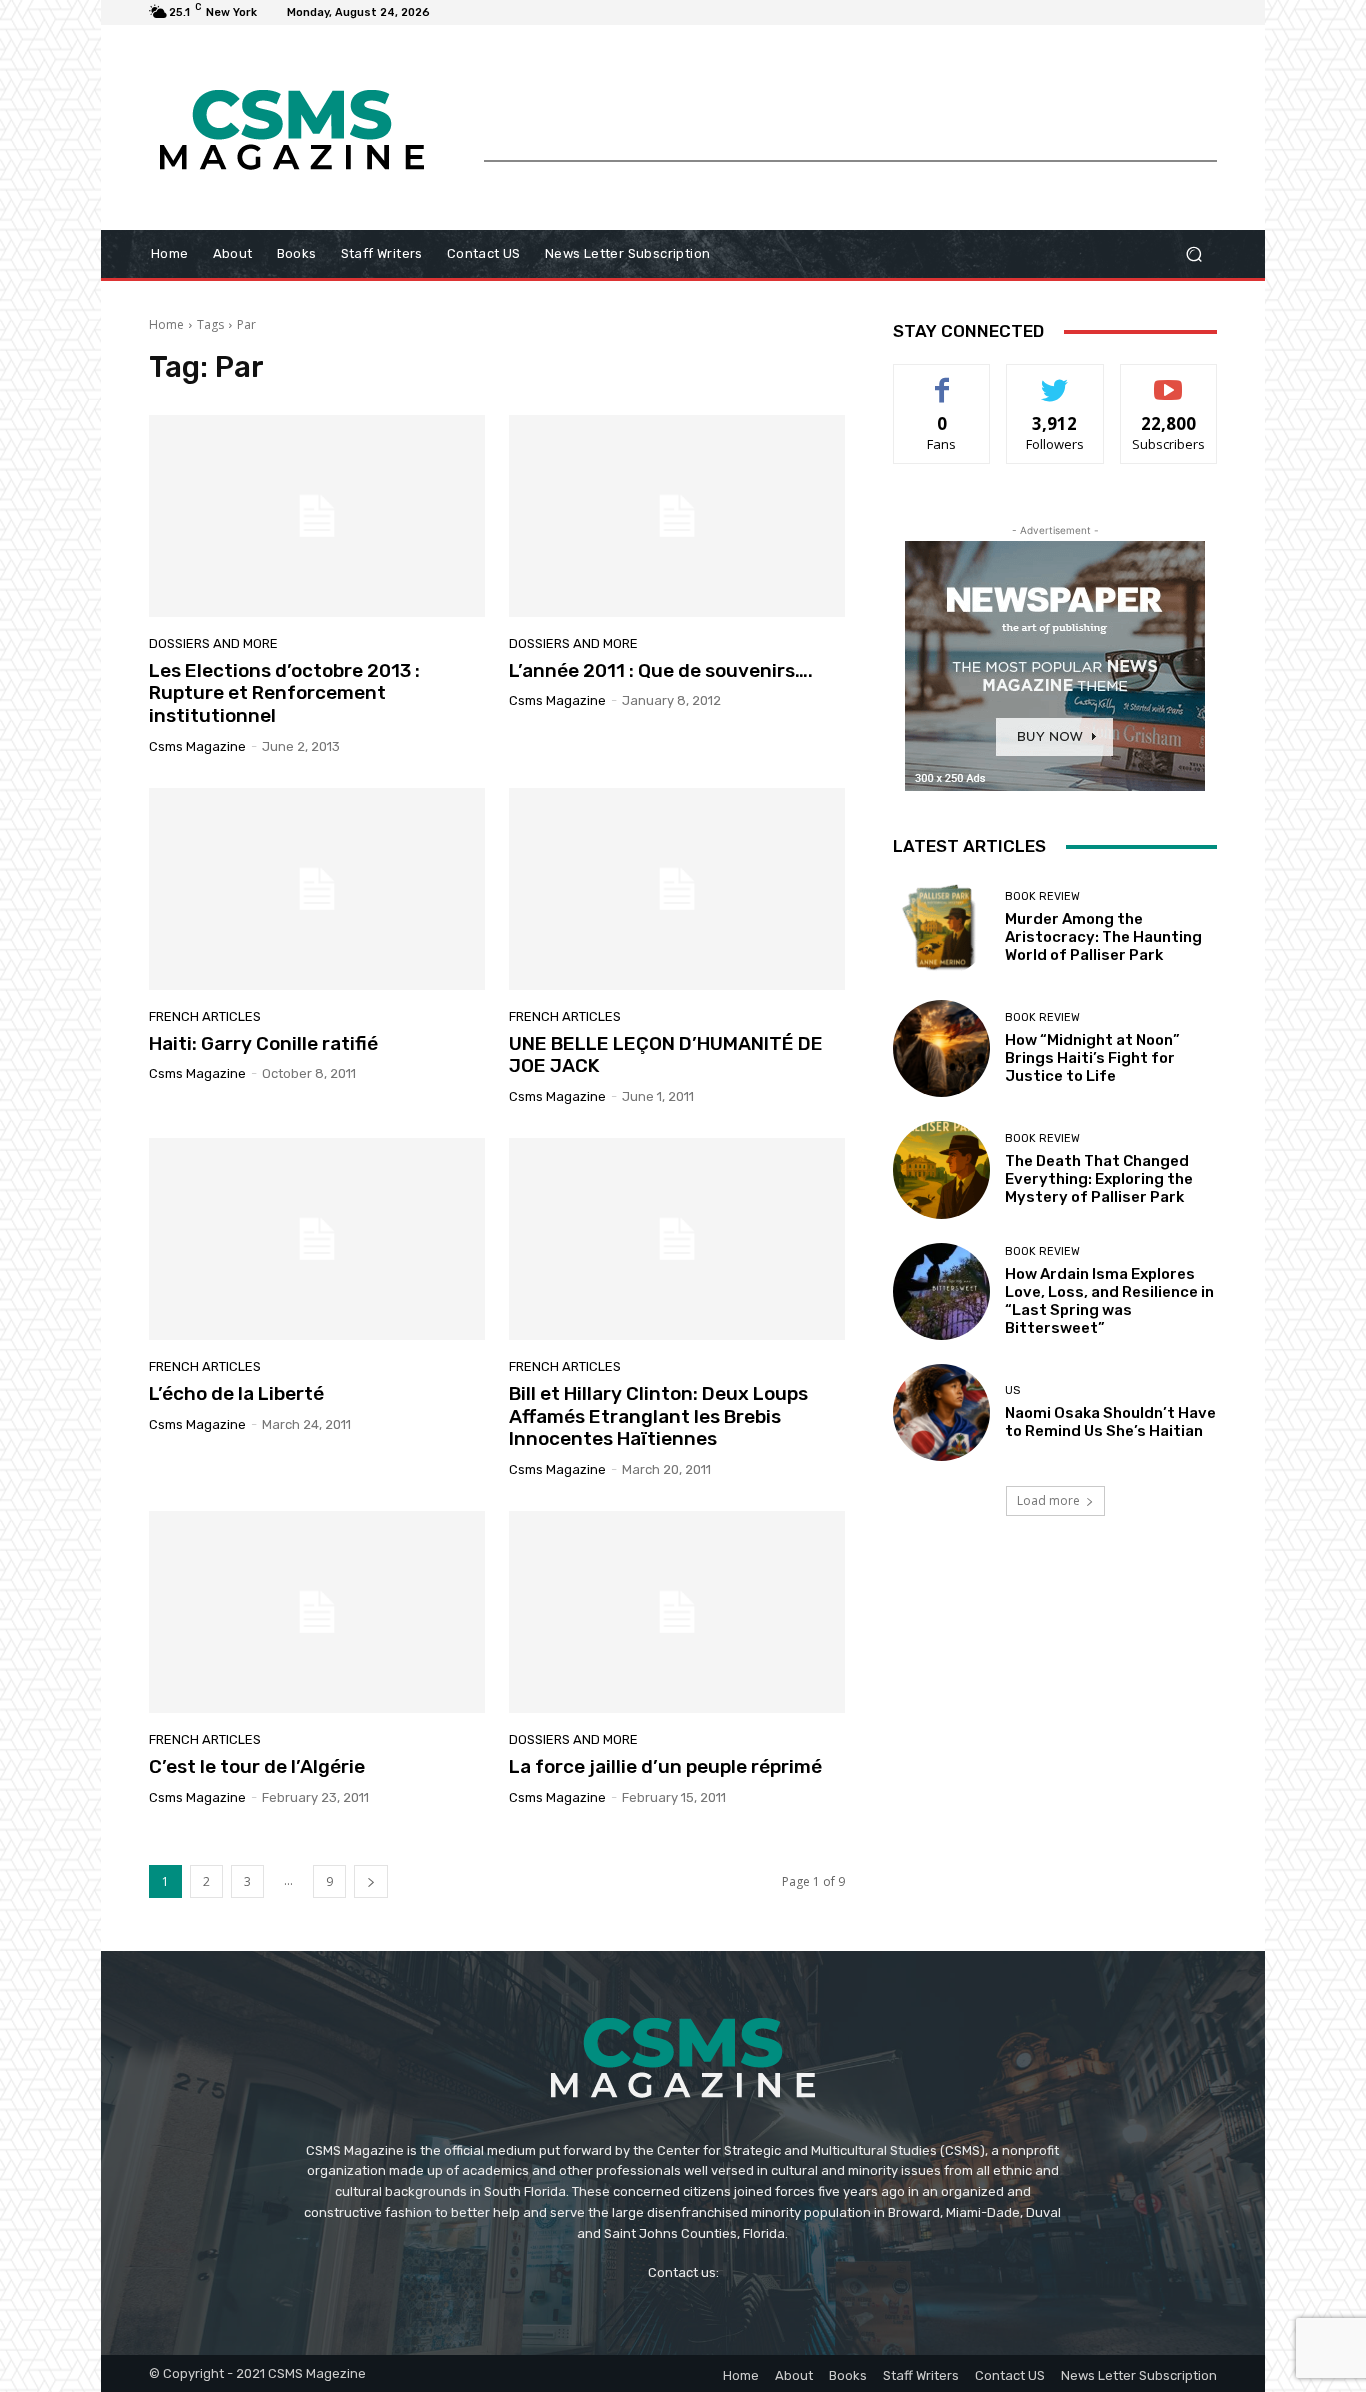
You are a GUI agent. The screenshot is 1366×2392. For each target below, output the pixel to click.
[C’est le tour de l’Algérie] (317, 1612)
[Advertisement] (850, 115)
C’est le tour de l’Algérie (257, 1766)
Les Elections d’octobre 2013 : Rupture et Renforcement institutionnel (284, 693)
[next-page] (371, 1881)
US (1012, 1390)
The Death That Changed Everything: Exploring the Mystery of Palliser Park (1099, 1179)
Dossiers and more (213, 643)
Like (942, 379)
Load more (1048, 1500)
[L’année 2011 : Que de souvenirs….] (677, 516)
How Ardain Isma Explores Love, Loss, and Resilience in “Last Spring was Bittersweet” (1109, 1301)
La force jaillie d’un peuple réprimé (665, 1766)
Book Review (1042, 896)
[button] (1193, 254)
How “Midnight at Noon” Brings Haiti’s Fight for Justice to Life (1092, 1058)
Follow (1055, 379)
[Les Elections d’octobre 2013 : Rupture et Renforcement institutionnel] (317, 516)
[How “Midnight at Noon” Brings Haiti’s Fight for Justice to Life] (941, 1048)
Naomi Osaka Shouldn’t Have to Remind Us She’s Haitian (1110, 1422)
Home (166, 324)
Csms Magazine (197, 746)
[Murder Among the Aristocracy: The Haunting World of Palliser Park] (941, 927)
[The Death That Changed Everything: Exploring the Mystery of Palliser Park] (941, 1169)
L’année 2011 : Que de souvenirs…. (661, 670)
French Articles (205, 1016)
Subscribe (1169, 379)
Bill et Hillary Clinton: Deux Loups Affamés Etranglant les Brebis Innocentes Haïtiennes (658, 1416)
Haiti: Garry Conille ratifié (263, 1043)
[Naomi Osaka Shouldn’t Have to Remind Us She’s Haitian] (941, 1412)
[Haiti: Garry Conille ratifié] (317, 889)
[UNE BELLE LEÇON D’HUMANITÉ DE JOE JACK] (677, 889)
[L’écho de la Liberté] (317, 1239)
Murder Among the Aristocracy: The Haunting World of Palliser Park (1103, 937)
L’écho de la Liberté (236, 1393)
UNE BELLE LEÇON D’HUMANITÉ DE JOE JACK (666, 1055)
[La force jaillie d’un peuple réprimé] (677, 1612)
